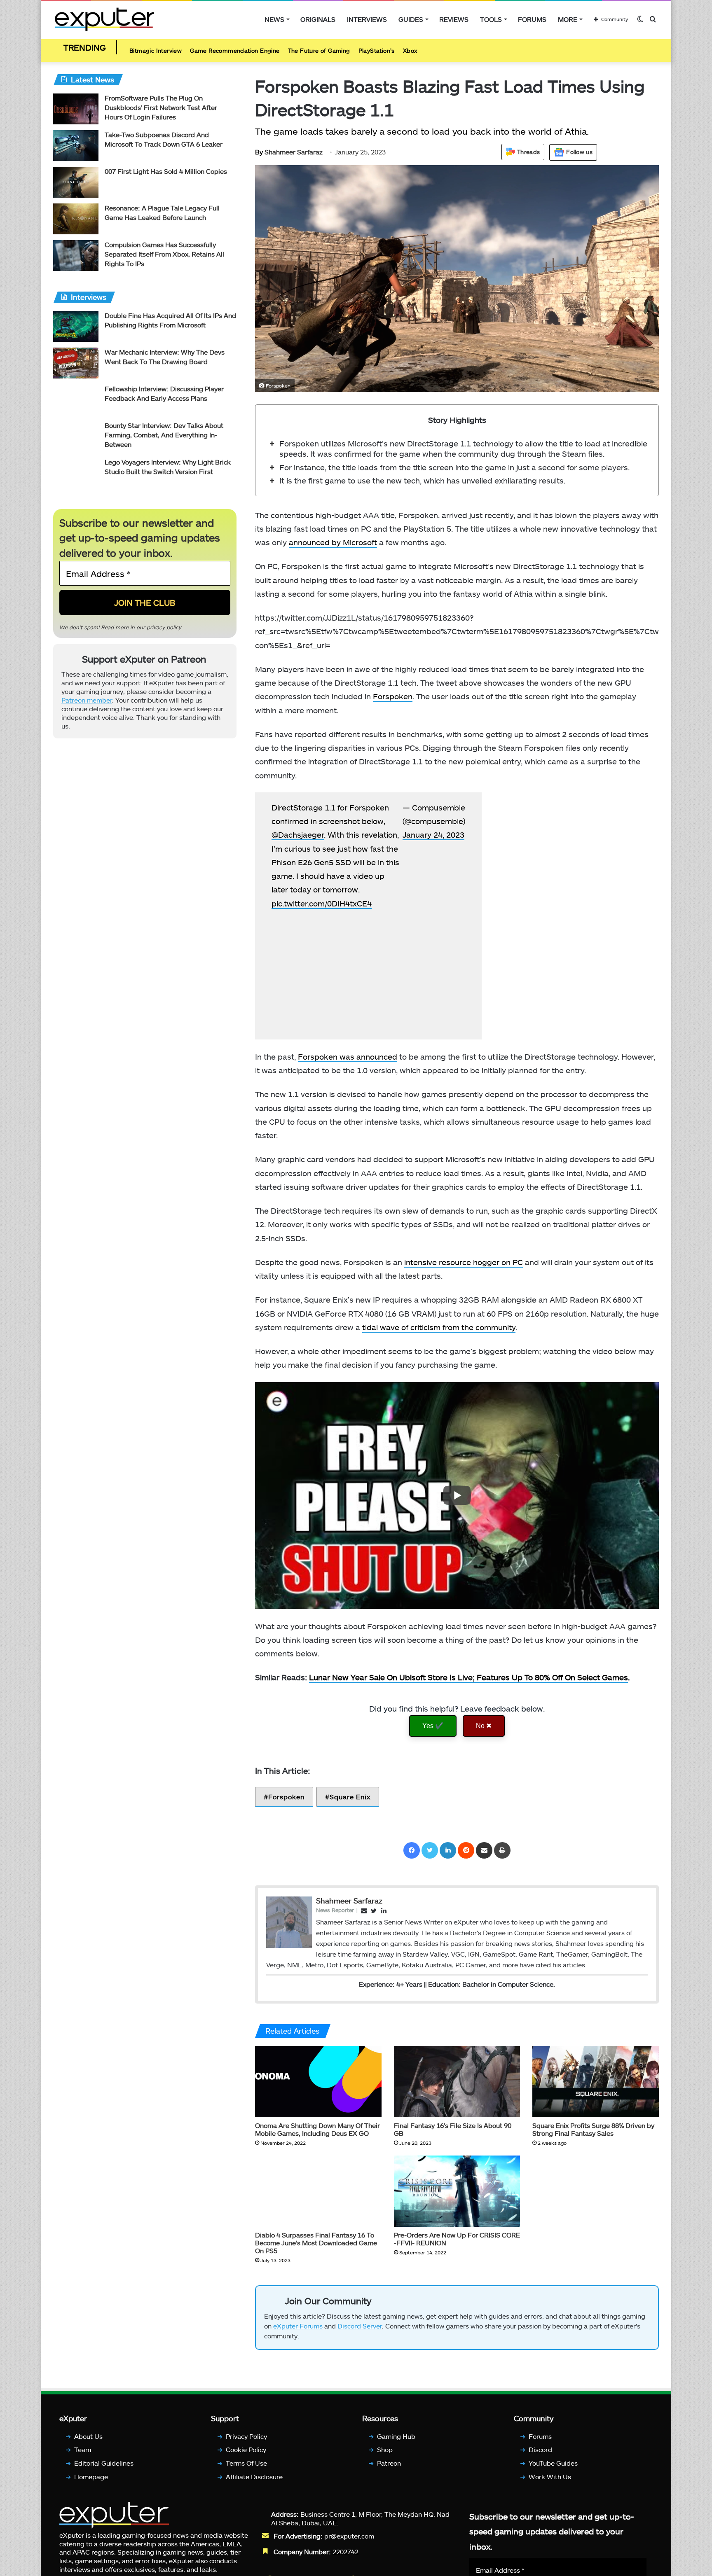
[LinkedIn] (448, 1852)
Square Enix (350, 1799)
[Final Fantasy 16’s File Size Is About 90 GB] (457, 2084)
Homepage (91, 2482)
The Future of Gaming (319, 51)
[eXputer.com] (104, 19)
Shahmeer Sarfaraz (289, 154)
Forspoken (393, 698)
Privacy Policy (246, 2442)
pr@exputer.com (349, 2542)
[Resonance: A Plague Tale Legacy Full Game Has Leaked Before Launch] (76, 221)
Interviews (367, 19)
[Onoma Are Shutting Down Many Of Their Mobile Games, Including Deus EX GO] (318, 2083)
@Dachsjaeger (313, 851)
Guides (411, 19)
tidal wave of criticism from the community (439, 1329)
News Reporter (335, 1912)
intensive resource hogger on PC (464, 1264)
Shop (385, 2456)
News (274, 19)
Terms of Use (246, 2469)
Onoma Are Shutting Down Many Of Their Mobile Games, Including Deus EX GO (317, 2131)
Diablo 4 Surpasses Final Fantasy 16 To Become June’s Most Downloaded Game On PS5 (316, 2245)
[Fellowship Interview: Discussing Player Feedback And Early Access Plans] (76, 402)
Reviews (454, 19)
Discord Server (360, 2332)
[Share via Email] (484, 1852)
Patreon (389, 2469)
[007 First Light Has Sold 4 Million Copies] (76, 184)
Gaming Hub (396, 2442)
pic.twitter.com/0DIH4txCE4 (337, 933)
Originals (318, 19)
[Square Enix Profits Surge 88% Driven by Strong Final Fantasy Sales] (596, 2084)
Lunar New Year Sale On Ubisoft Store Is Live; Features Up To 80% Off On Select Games (468, 1679)
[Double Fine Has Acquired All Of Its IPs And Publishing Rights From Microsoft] (76, 328)
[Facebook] (412, 1852)
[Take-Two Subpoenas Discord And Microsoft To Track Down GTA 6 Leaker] (76, 148)
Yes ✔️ (433, 1728)
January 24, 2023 (433, 837)
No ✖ (484, 1728)
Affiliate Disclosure (254, 2482)
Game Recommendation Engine (235, 51)
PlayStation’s (377, 51)
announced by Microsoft (333, 544)
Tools (491, 19)
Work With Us (550, 2482)
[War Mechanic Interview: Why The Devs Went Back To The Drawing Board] (76, 365)
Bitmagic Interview (156, 51)
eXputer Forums (298, 2332)
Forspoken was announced (348, 1059)
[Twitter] (430, 1852)
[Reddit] (466, 1852)
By (260, 154)
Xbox (410, 51)
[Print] (502, 1852)
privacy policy (164, 629)
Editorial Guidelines (104, 2469)
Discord (540, 2456)
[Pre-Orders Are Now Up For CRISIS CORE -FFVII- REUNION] (457, 2193)
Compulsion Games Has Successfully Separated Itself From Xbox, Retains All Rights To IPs (164, 256)
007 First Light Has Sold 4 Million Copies (166, 173)
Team (83, 2456)
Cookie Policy (246, 2456)
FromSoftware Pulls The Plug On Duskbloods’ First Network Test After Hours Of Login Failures (161, 109)
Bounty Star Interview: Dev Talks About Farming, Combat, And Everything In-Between (164, 437)
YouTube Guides (553, 2469)
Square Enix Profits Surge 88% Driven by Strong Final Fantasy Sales (593, 2131)
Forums (532, 19)
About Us (88, 2442)
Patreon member (87, 705)
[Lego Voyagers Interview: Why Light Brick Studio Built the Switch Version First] (76, 475)
